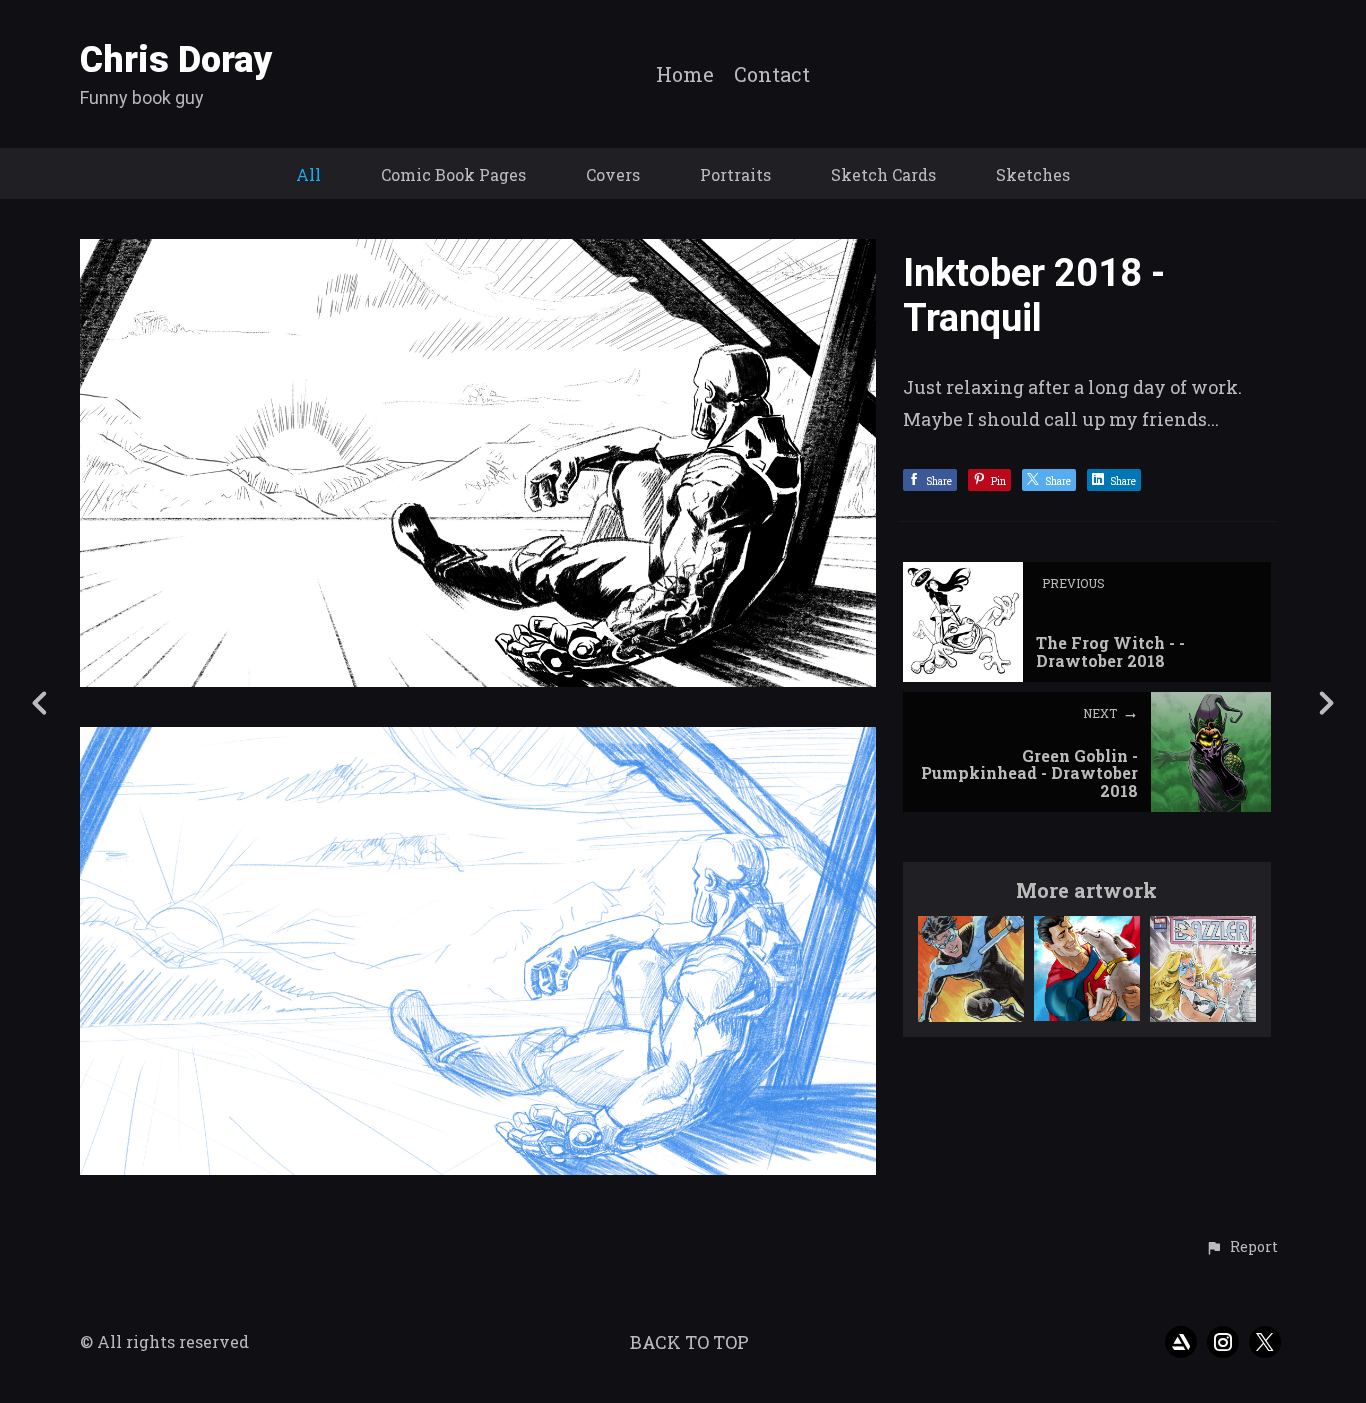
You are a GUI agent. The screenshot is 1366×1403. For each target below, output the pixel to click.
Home (685, 75)
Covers (613, 174)
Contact (772, 75)
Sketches (1033, 174)
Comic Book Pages (453, 174)
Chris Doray (176, 60)
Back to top (689, 1342)
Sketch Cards (883, 174)
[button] (1241, 1248)
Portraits (735, 174)
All (308, 174)
